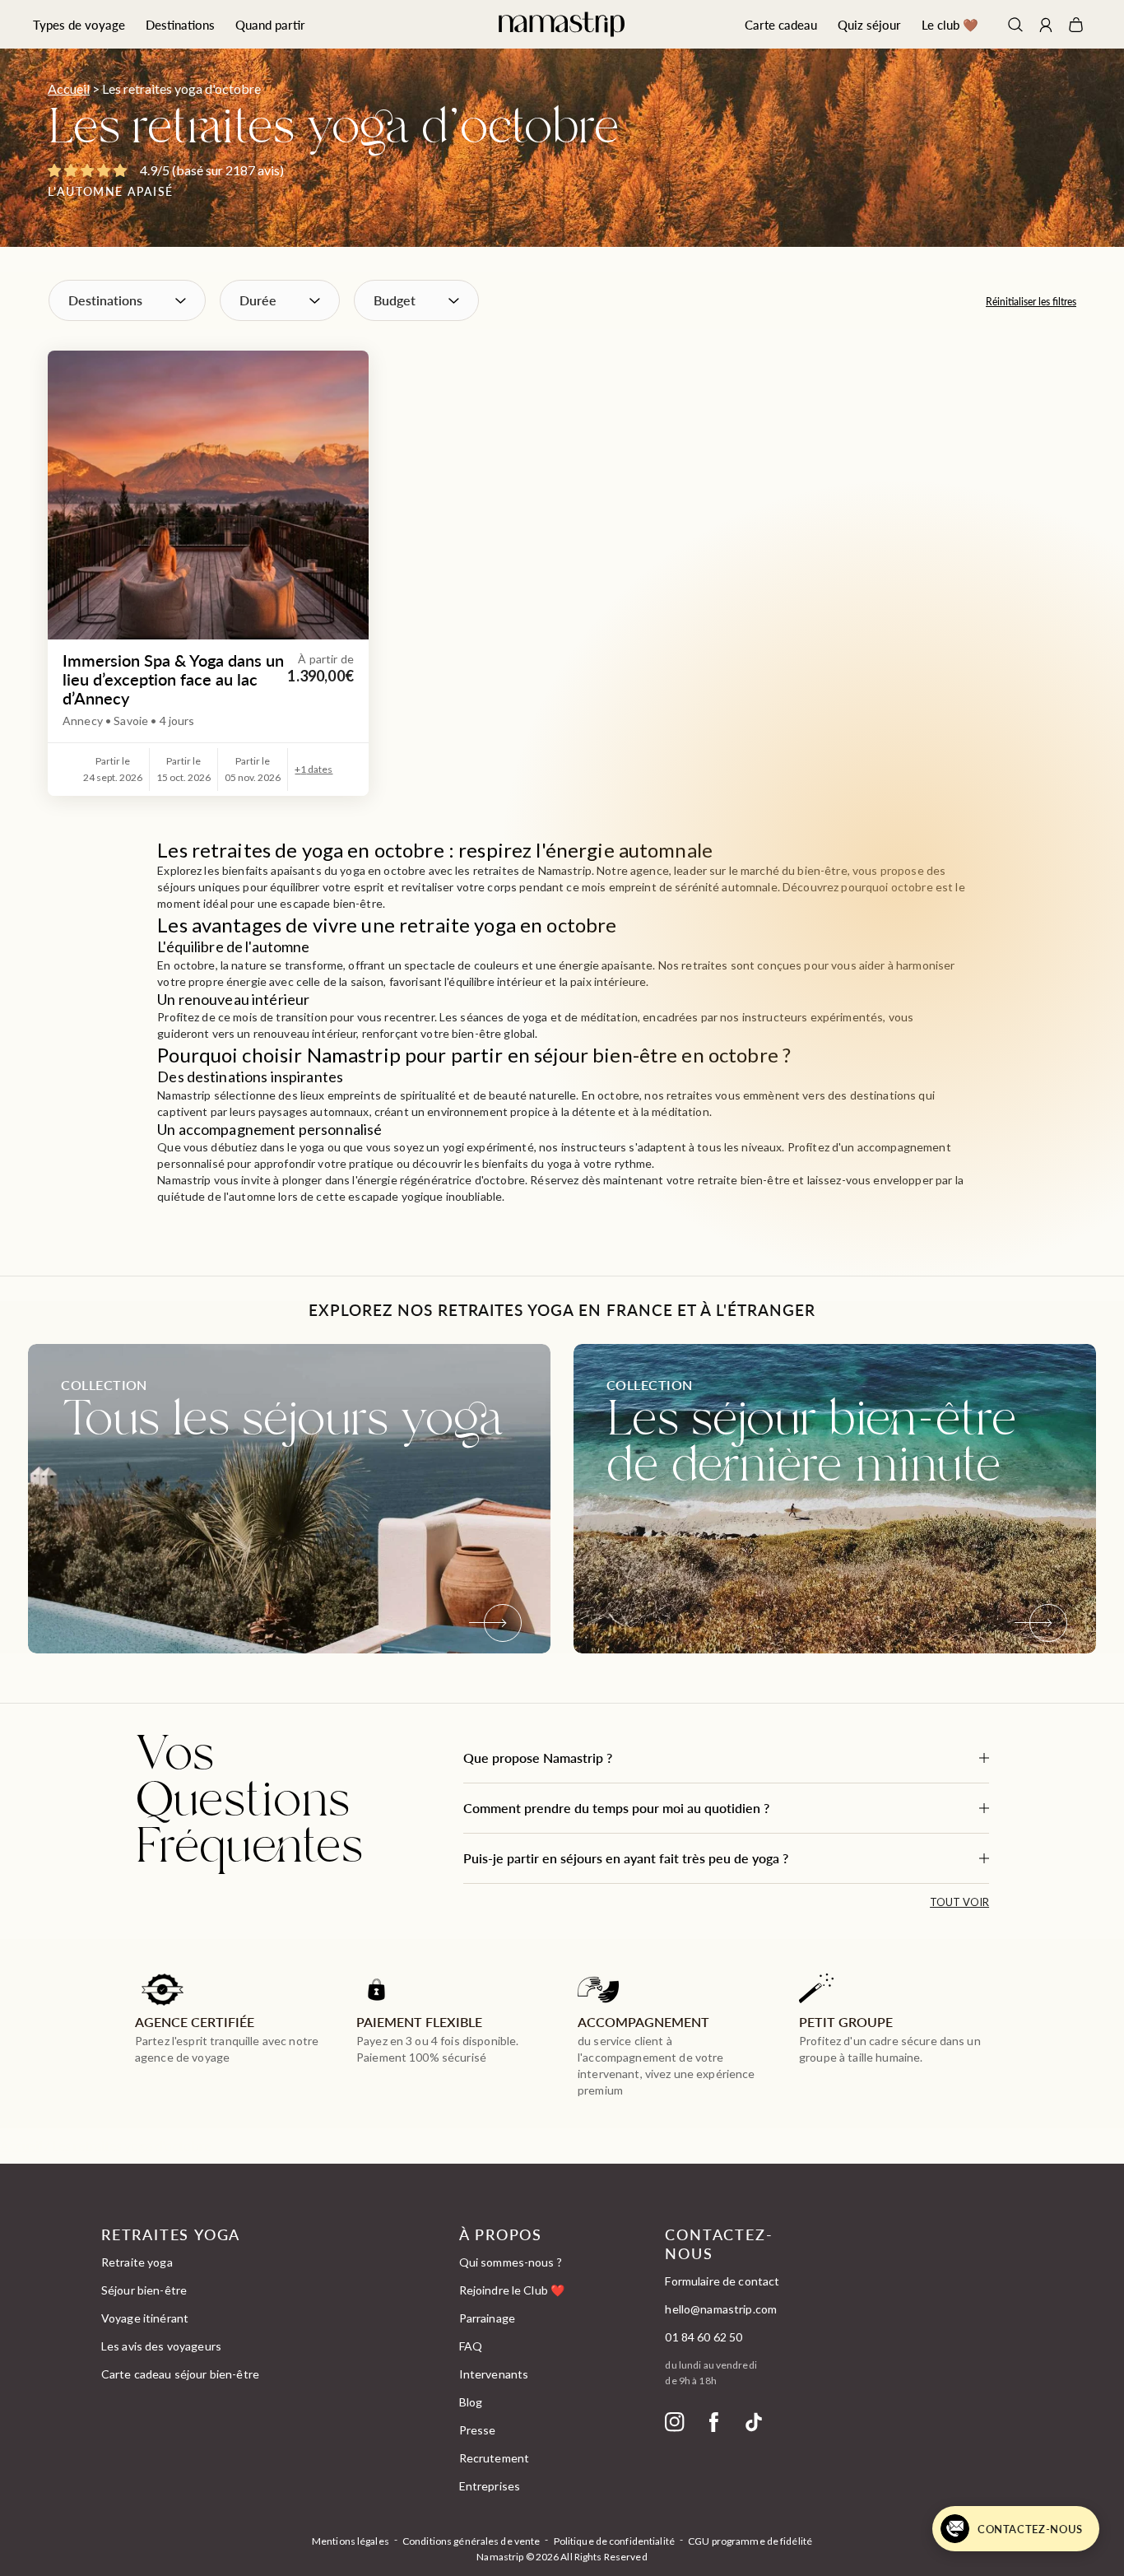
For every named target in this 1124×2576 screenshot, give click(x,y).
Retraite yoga (137, 2262)
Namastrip (500, 2557)
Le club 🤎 (950, 24)
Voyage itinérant (145, 2318)
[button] (726, 1758)
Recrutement (495, 2458)
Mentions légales (351, 2541)
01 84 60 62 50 (704, 2337)
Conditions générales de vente (471, 2541)
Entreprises (490, 2486)
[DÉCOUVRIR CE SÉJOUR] (208, 495)
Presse (478, 2430)
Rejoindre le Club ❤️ (512, 2290)
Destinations (180, 24)
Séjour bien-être (144, 2290)
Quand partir (270, 24)
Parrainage (487, 2318)
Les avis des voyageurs (161, 2346)
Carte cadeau (781, 24)
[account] (1046, 27)
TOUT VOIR (959, 1902)
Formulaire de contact (722, 2281)
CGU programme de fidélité (750, 2541)
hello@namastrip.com (721, 2309)
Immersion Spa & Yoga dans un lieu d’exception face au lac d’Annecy (173, 679)
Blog (471, 2402)
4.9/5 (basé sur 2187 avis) (212, 170)
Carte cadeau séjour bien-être (180, 2374)
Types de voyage (79, 24)
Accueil (69, 88)
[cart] (1076, 25)
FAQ (471, 2346)
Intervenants (494, 2374)
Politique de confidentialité (614, 2541)
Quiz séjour (869, 24)
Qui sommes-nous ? (511, 2262)
